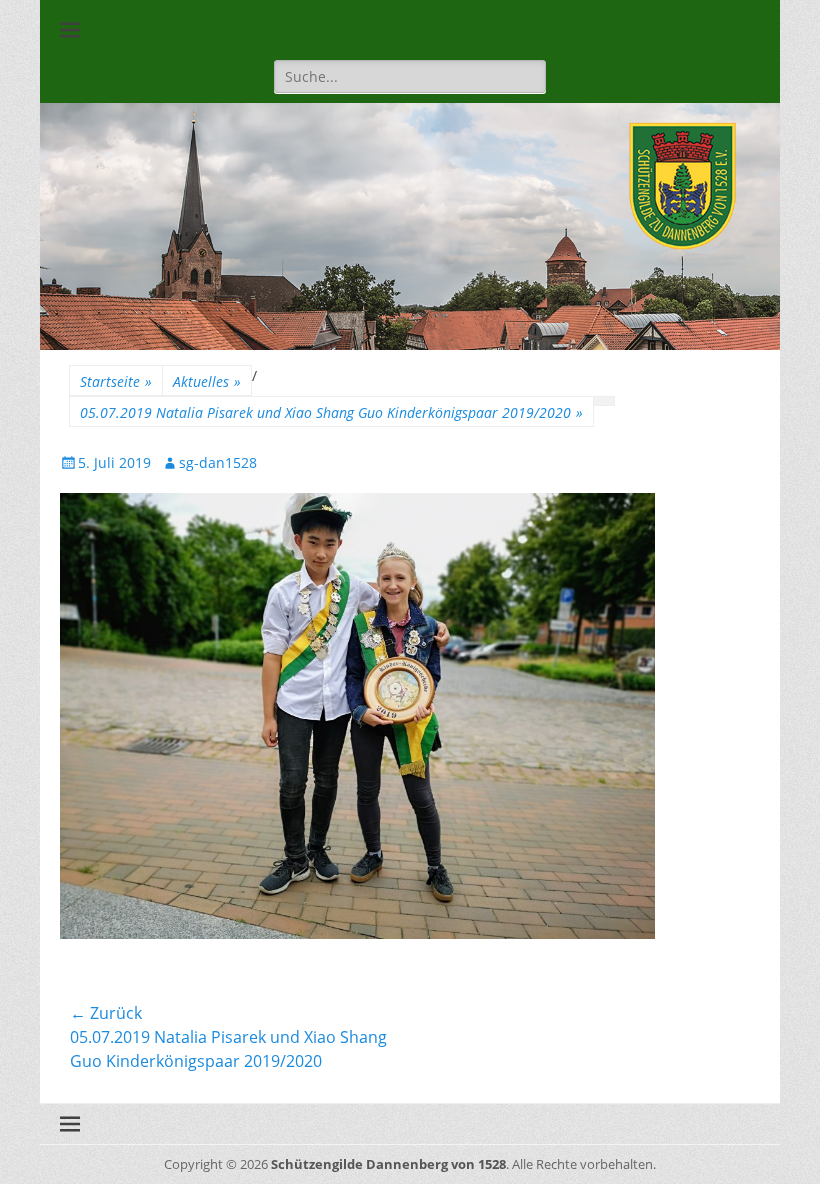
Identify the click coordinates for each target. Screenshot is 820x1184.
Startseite (116, 381)
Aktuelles (207, 381)
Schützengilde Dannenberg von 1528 (388, 1164)
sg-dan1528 (218, 462)
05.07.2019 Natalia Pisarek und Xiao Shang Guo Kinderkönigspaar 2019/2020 (331, 412)
